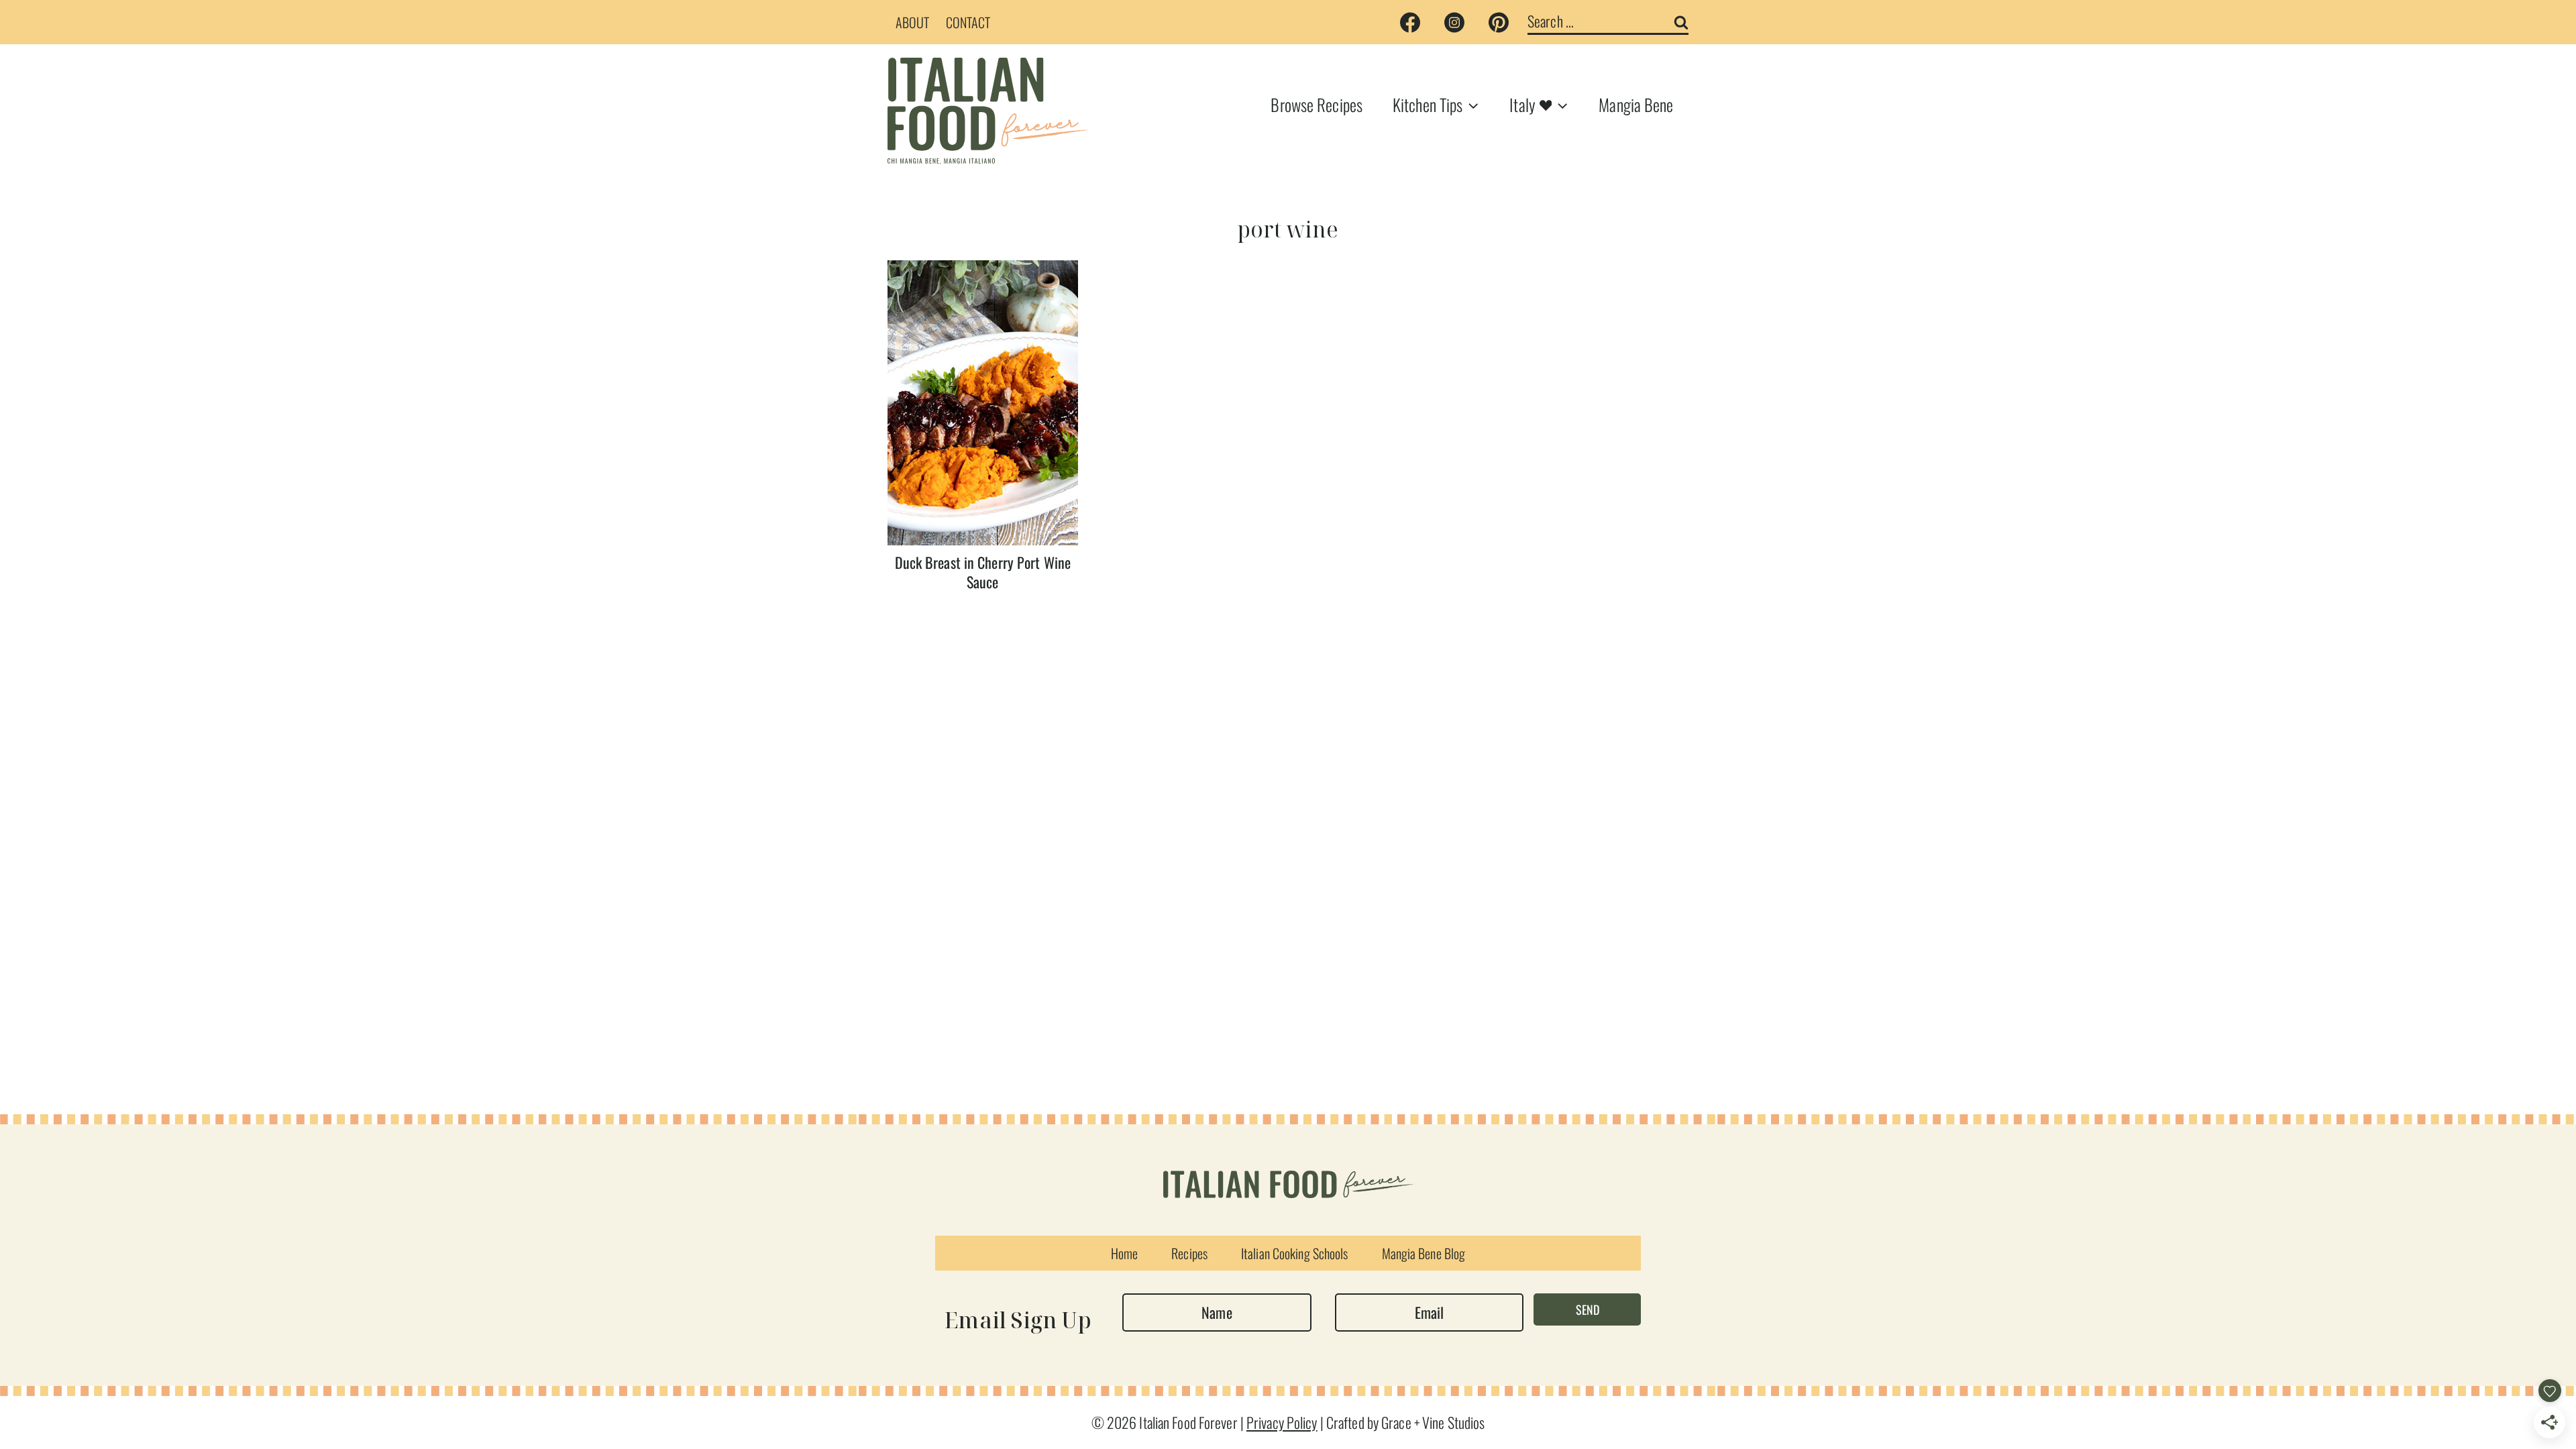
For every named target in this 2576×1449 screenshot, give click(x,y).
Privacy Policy (1282, 1422)
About (913, 22)
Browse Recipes (1317, 104)
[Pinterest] (1499, 22)
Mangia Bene (1636, 104)
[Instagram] (1454, 22)
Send (1588, 1309)
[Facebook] (1410, 22)
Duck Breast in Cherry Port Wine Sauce (983, 572)
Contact (968, 22)
